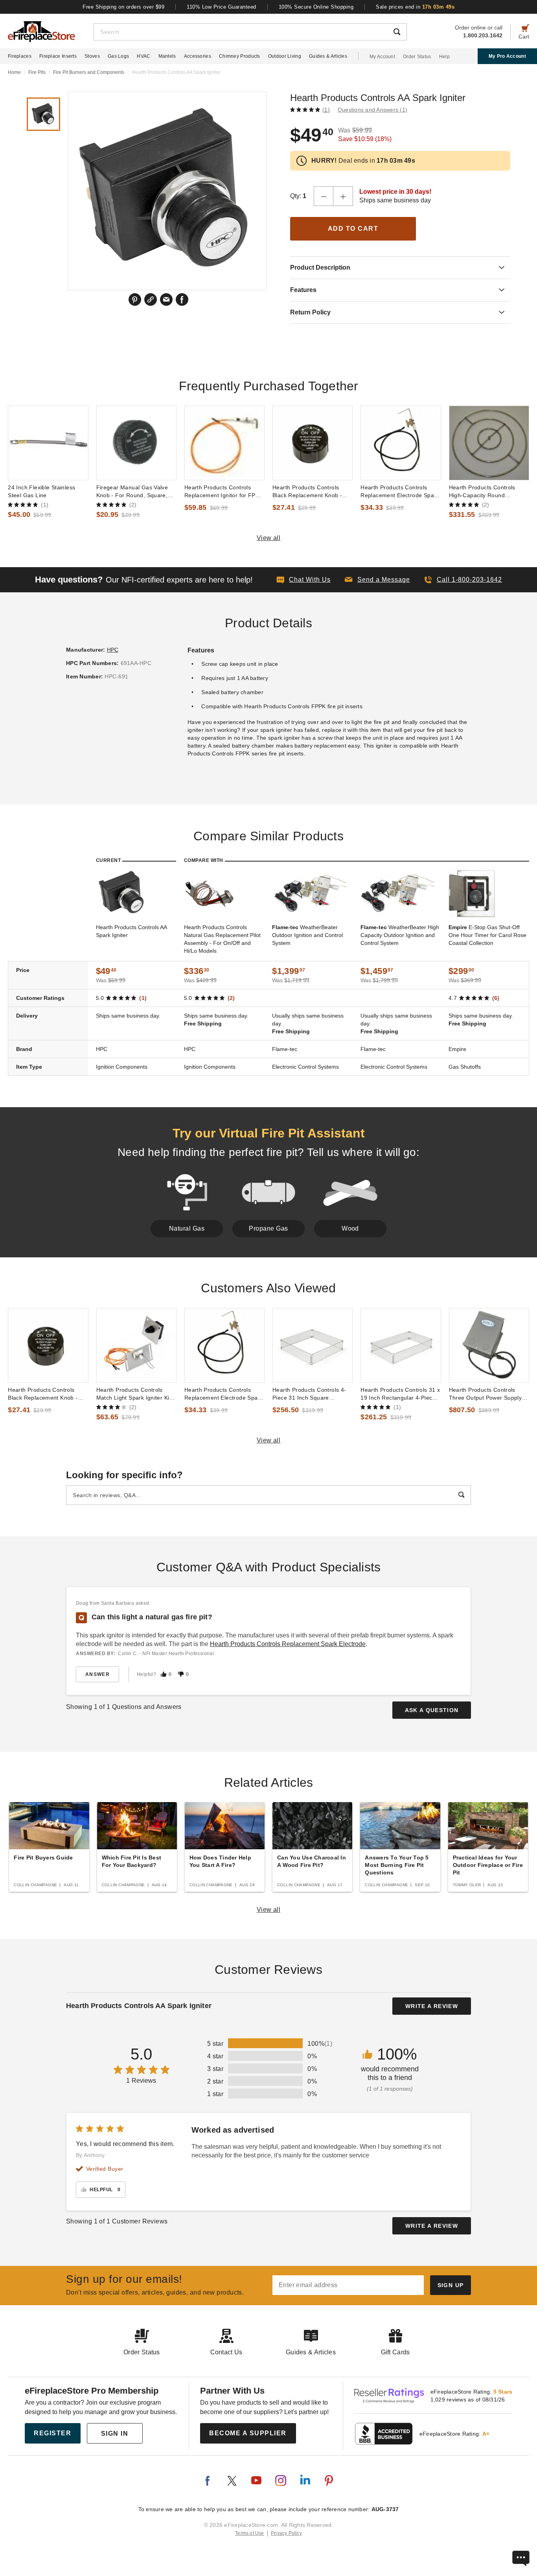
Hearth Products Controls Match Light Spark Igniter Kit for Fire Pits (134, 1394)
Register (52, 2433)
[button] (377, 580)
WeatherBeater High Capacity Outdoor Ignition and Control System (400, 935)
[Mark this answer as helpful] (164, 1674)
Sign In (115, 2434)
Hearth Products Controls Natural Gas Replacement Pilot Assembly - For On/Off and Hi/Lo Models (222, 939)
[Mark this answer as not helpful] (181, 1674)
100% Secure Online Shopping (316, 7)
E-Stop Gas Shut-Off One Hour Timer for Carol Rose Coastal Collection (487, 935)
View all (269, 538)
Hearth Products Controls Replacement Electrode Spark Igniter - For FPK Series (400, 492)
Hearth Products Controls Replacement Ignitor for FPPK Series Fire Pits (224, 492)
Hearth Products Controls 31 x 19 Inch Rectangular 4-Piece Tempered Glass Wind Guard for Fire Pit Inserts (400, 1394)
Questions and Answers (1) (372, 110)
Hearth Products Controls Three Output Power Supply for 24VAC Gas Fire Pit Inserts (489, 1394)
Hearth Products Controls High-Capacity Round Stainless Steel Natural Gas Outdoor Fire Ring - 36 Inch (485, 492)
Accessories (198, 56)
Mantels (167, 56)
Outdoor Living (285, 56)
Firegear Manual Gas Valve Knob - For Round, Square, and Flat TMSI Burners (132, 492)
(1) (326, 110)
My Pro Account (507, 56)
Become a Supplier (248, 2433)
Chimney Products (240, 56)
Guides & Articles (328, 56)
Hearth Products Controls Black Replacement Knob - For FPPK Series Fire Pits (307, 492)
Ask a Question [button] (432, 1710)
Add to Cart (353, 229)
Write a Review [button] (432, 2006)
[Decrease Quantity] (324, 196)
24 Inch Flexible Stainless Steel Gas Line (41, 491)
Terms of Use (250, 2533)
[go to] (48, 443)
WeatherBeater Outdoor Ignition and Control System (307, 935)
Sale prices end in (415, 7)
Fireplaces (20, 56)
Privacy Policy (286, 2533)
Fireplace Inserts (58, 56)
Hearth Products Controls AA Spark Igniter (131, 931)
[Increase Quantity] (343, 196)
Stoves (92, 56)
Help (444, 57)
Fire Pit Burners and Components (89, 72)
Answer (97, 1674)
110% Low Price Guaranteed (222, 7)
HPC (113, 650)
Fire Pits (37, 72)
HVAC (143, 56)
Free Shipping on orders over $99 (123, 7)
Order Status (417, 57)
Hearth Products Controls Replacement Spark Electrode (288, 1644)
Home (14, 72)
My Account (382, 57)
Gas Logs (118, 56)
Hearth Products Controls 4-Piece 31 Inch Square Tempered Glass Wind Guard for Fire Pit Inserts (311, 1394)
